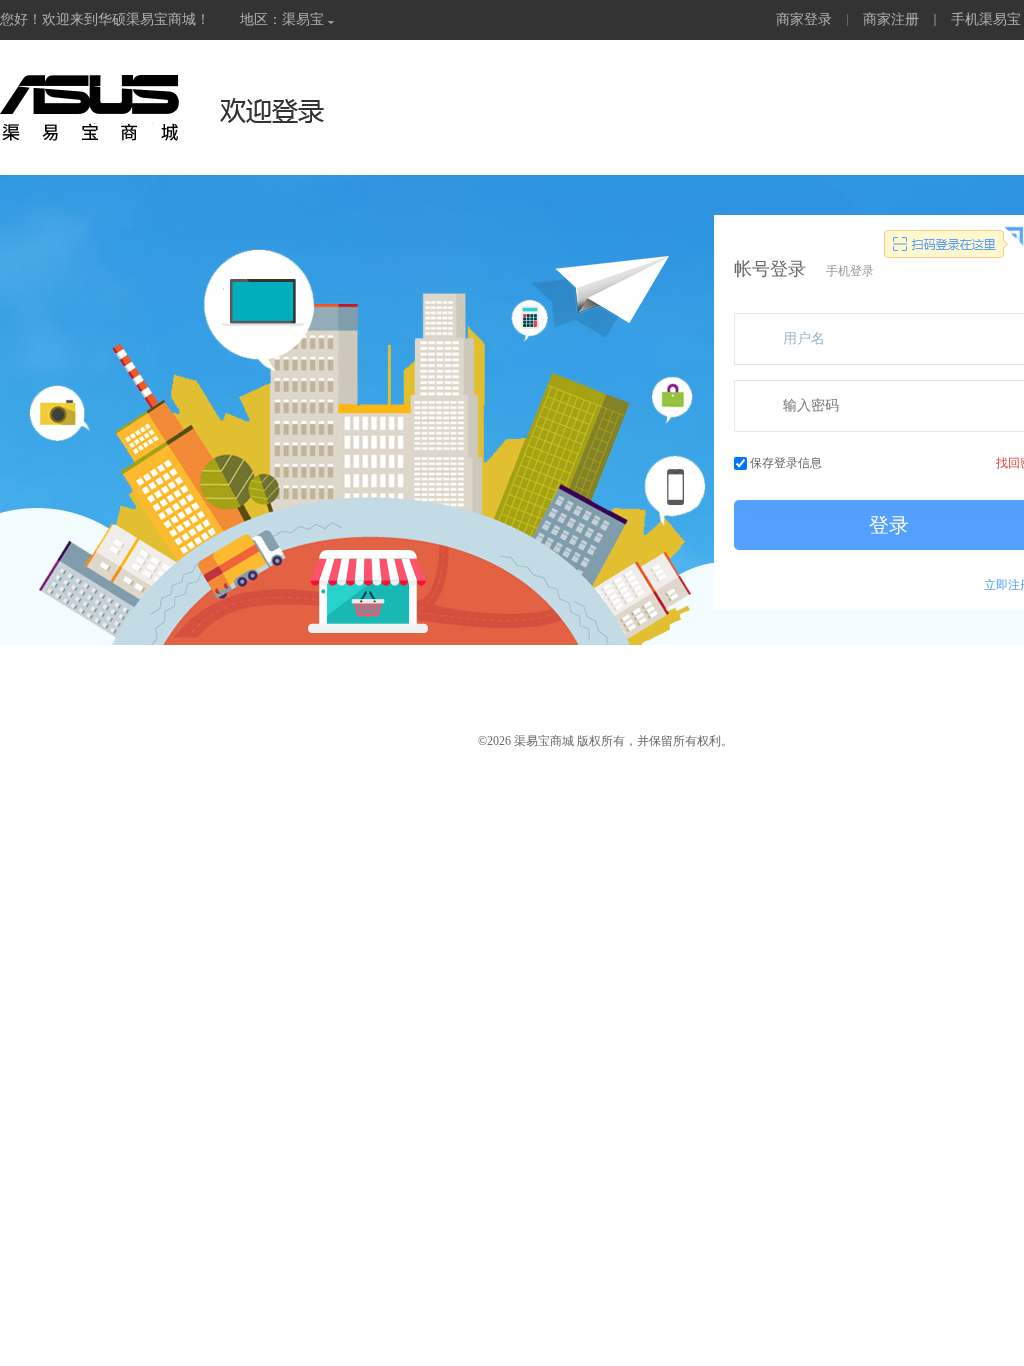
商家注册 (891, 19)
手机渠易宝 (986, 19)
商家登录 (804, 19)
